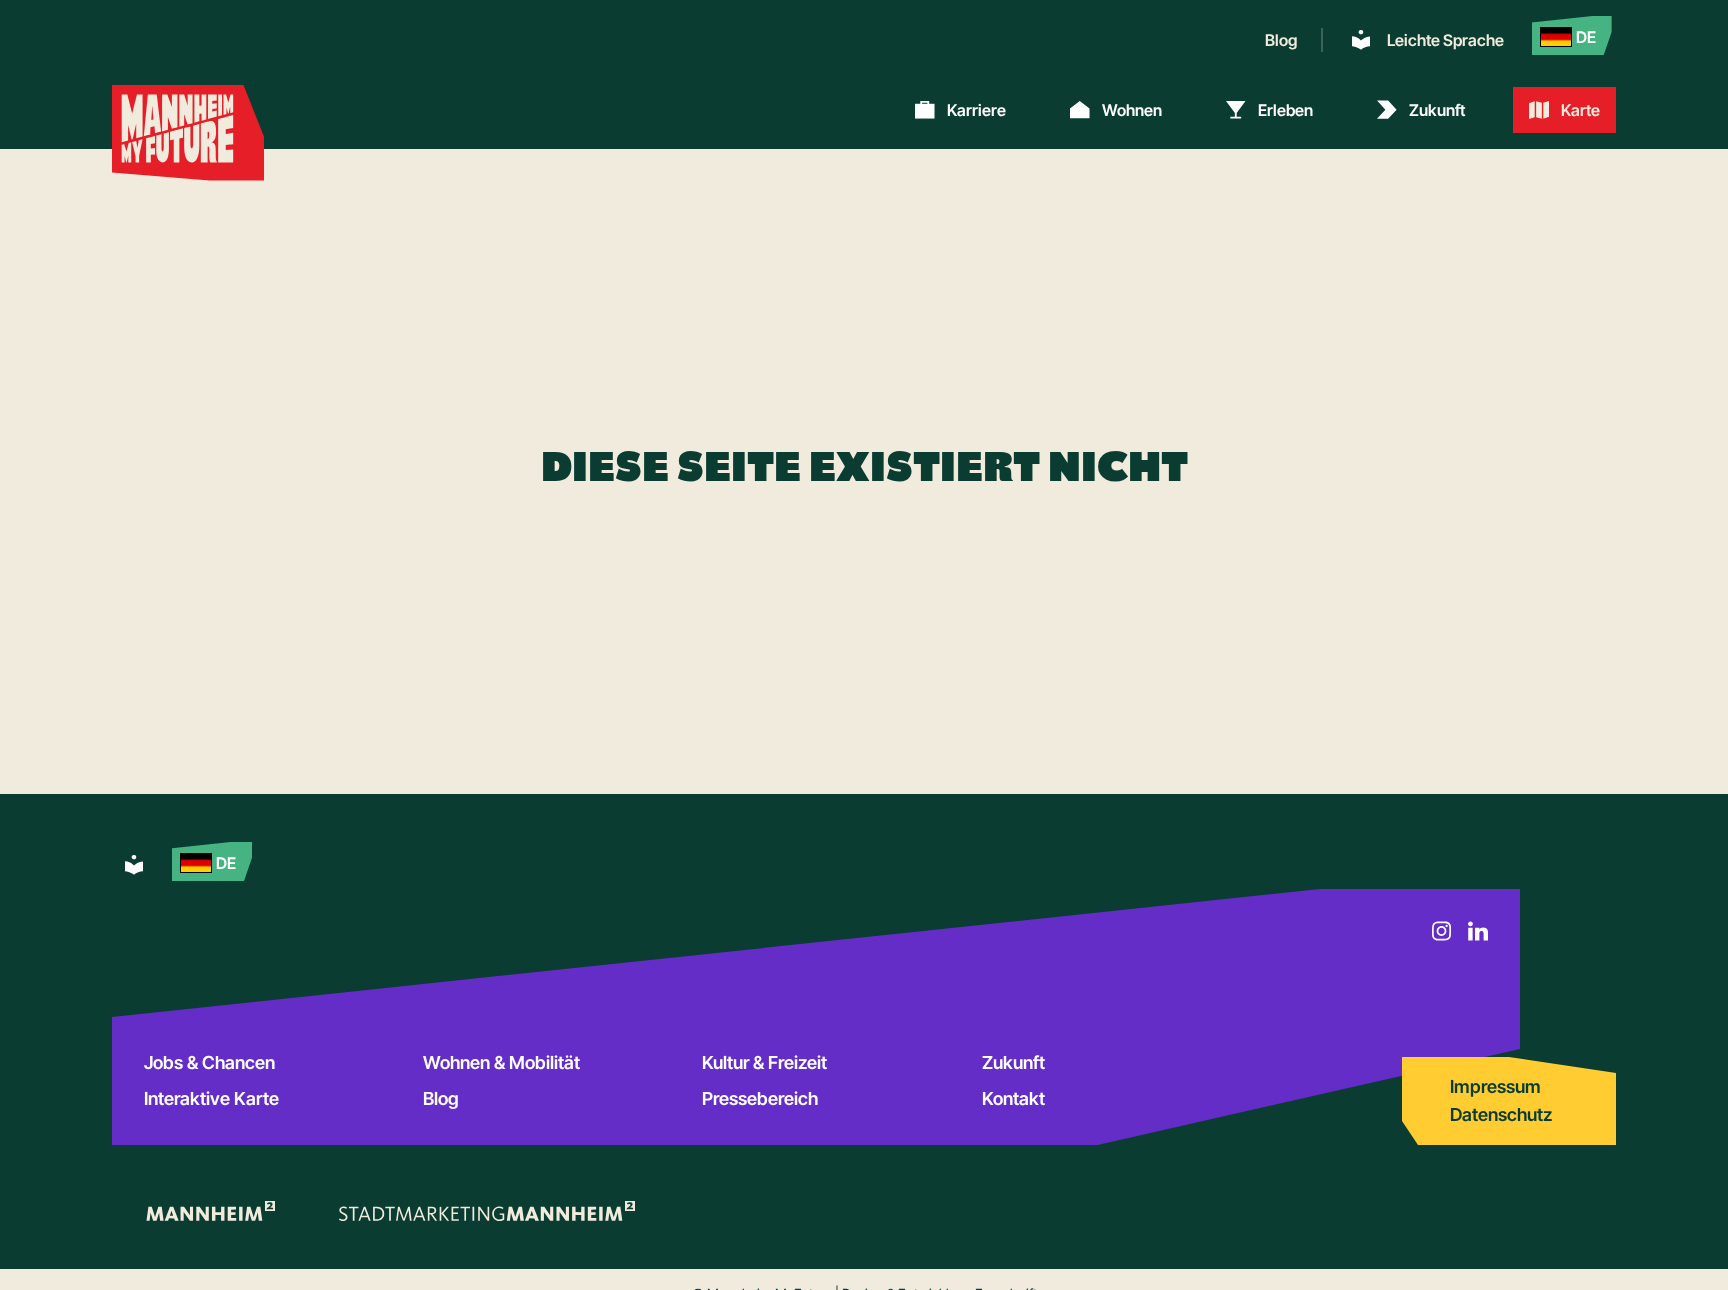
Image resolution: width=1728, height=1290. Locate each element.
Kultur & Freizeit (764, 1062)
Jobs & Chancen (209, 1062)
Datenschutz (1501, 1114)
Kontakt (1013, 1098)
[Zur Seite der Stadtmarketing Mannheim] (487, 1211)
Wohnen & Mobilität (501, 1062)
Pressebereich (760, 1098)
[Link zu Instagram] (1442, 931)
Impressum (1495, 1086)
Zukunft (1013, 1062)
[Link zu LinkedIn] (1478, 931)
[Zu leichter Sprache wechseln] (134, 865)
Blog (1281, 40)
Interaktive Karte (211, 1098)
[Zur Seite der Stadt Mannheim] (209, 1211)
